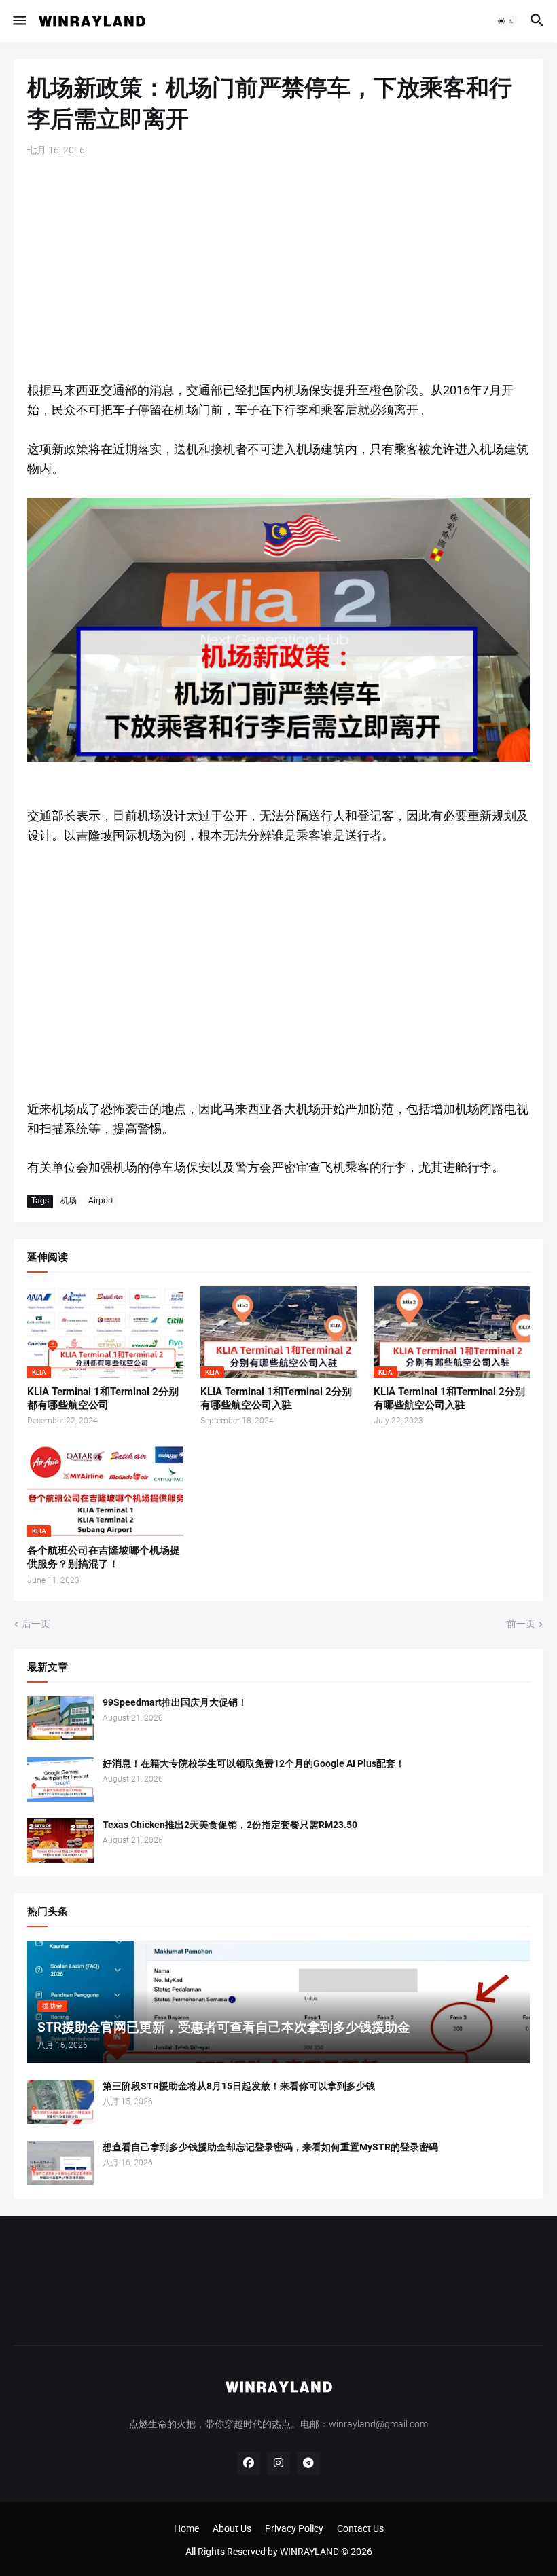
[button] (19, 21)
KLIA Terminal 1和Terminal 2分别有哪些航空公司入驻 (276, 1398)
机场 (69, 1201)
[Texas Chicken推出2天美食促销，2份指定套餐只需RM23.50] (60, 1841)
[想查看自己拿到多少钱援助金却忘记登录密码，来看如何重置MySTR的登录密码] (60, 2163)
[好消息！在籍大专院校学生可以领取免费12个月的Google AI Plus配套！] (60, 1779)
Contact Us (360, 2528)
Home (186, 2528)
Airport (101, 1201)
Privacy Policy (294, 2528)
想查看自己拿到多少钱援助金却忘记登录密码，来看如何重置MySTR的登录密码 (270, 2147)
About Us (232, 2528)
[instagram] (278, 2463)
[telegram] (308, 2463)
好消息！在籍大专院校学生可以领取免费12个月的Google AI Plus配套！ (254, 1763)
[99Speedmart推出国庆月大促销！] (60, 1718)
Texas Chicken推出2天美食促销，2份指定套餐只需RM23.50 (230, 1825)
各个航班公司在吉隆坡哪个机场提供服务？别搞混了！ (104, 1557)
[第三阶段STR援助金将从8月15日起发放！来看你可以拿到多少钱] (60, 2102)
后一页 (36, 1624)
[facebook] (249, 2463)
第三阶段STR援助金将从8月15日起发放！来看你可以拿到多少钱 (239, 2086)
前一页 (521, 1624)
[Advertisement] (278, 269)
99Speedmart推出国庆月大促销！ (175, 1702)
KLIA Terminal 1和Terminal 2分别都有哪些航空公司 (103, 1398)
